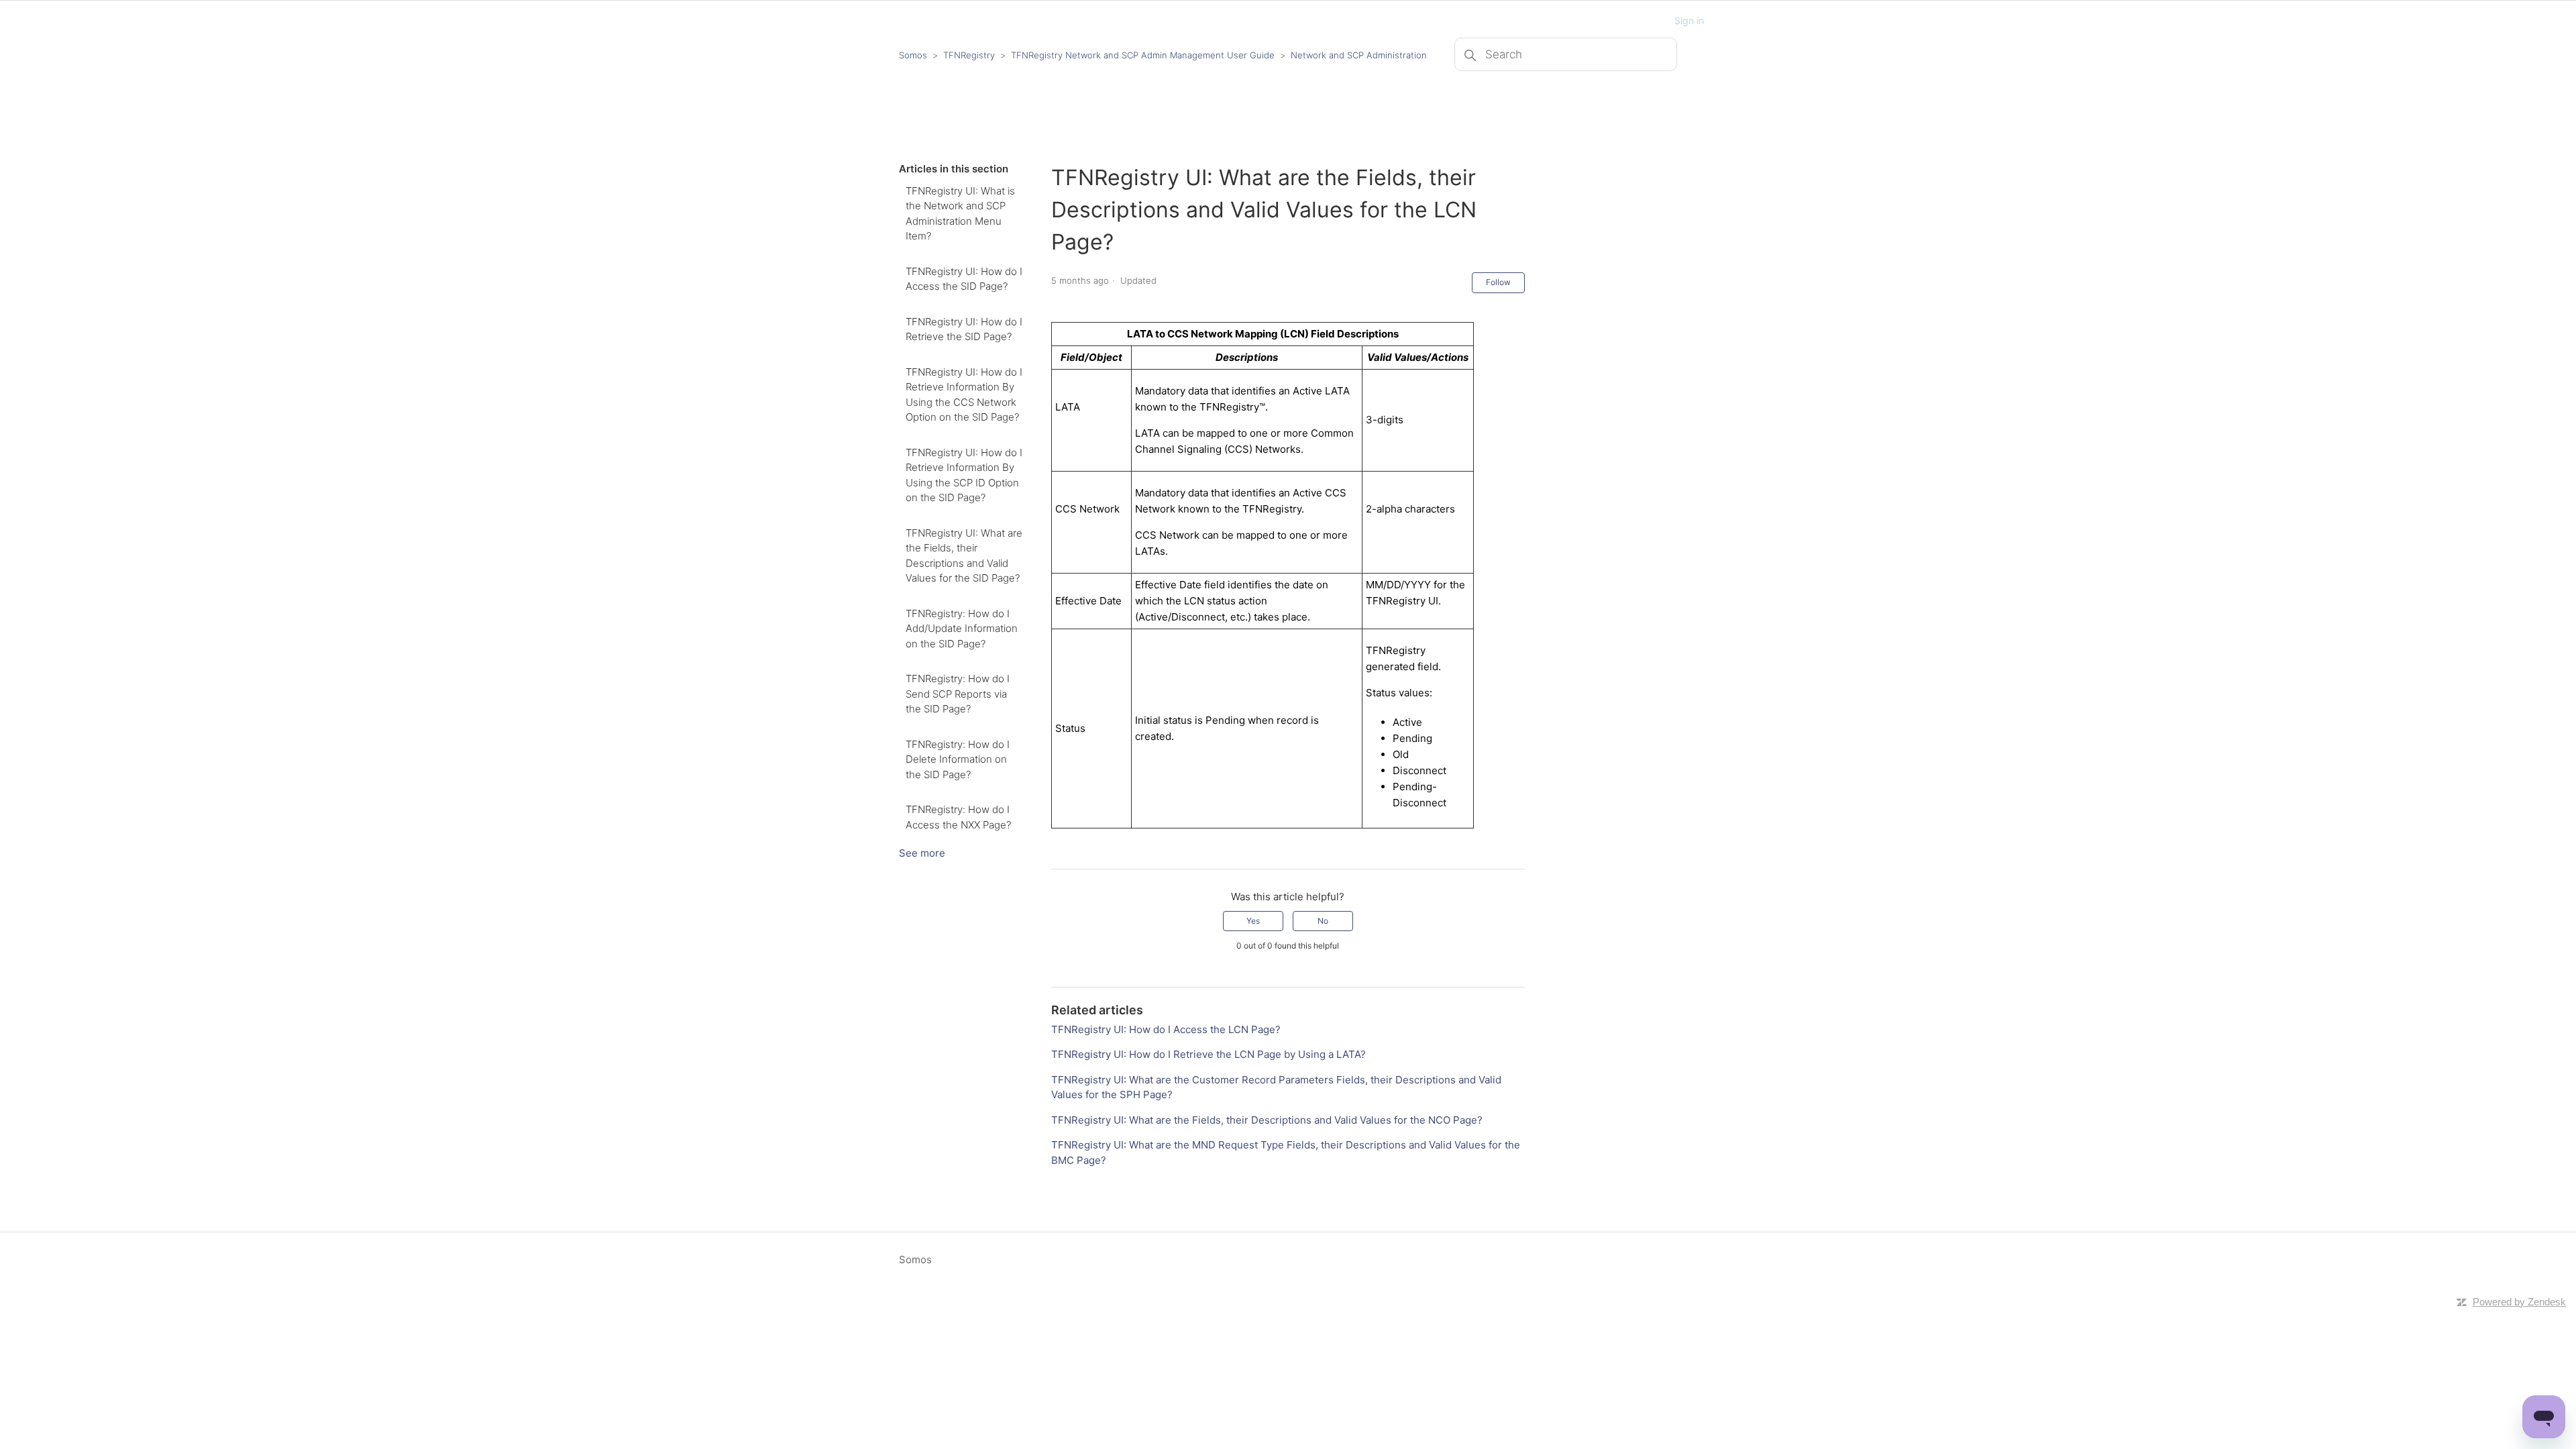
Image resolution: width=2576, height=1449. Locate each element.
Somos (913, 55)
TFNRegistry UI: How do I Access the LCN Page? (1166, 1029)
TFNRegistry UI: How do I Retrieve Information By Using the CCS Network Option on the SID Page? (964, 395)
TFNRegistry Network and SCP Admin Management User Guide (1143, 55)
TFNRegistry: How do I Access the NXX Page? (958, 817)
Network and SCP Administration (1359, 55)
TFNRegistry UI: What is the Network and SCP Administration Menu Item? (960, 214)
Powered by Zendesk (2519, 1302)
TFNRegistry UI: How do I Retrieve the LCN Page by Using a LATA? (1209, 1054)
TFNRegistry (970, 55)
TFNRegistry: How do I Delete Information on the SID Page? (958, 759)
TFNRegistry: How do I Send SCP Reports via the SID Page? (958, 694)
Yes (1253, 921)
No (1323, 921)
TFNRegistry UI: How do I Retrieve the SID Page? (964, 329)
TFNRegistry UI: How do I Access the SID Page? (964, 279)
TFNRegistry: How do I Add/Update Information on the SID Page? (962, 629)
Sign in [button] (1689, 20)
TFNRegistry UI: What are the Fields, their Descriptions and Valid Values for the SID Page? (964, 556)
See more (922, 853)
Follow (1498, 282)
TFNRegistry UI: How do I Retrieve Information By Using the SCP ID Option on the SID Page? (964, 475)
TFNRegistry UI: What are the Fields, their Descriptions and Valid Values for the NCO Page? (1267, 1120)
